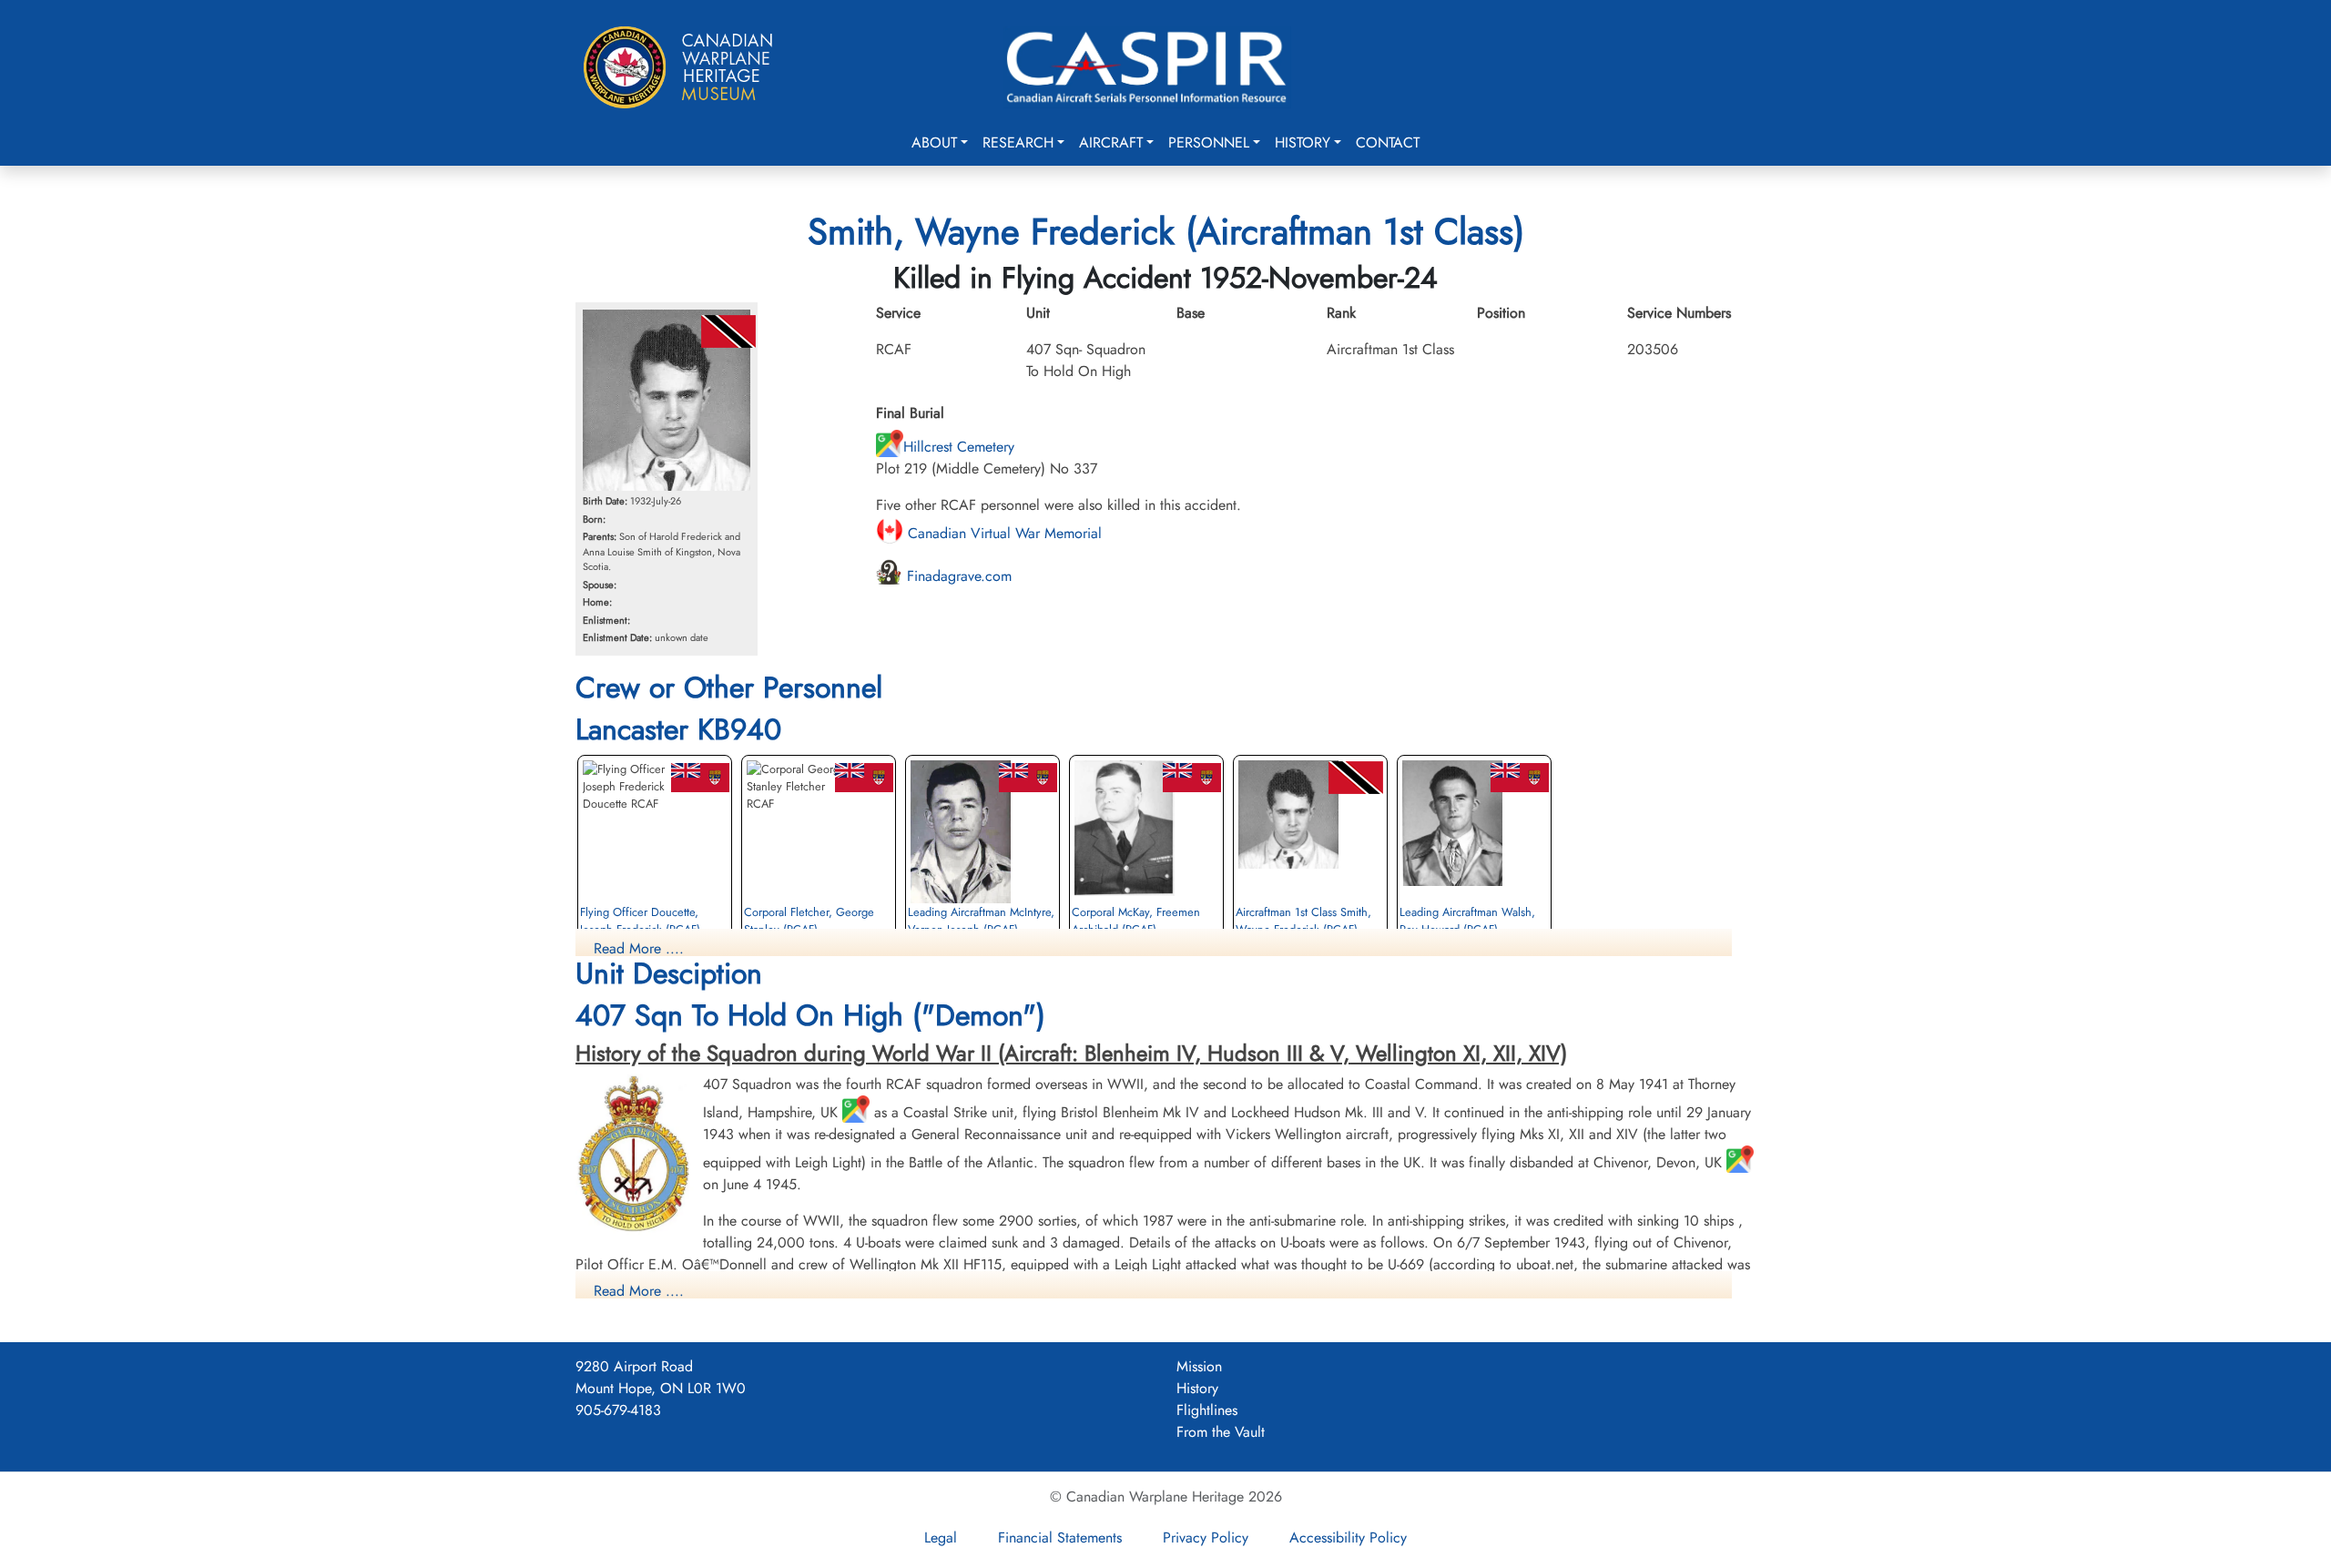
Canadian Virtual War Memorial (1003, 533)
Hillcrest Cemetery (959, 447)
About (934, 143)
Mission (1199, 1366)
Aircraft (1111, 143)
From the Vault (1221, 1432)
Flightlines (1207, 1410)
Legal (941, 1537)
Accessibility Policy (1348, 1537)
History (1303, 143)
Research (1018, 143)
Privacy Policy (1206, 1537)
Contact (1388, 143)
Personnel (1209, 143)
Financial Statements (1060, 1537)
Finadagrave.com (957, 576)
